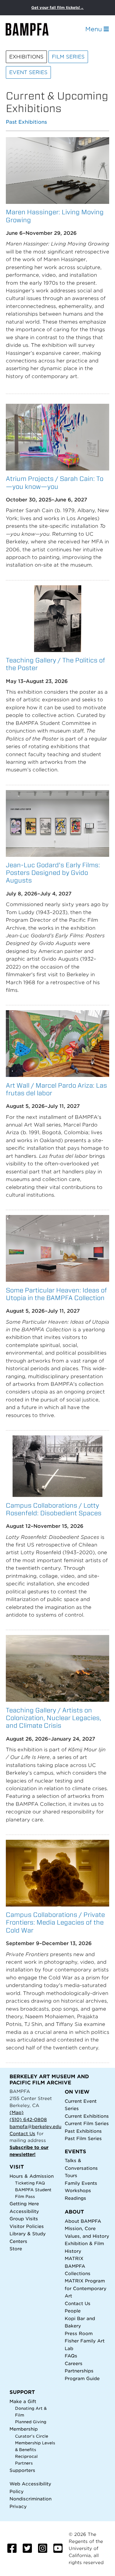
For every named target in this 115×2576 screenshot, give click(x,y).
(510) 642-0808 (28, 2119)
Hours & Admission (32, 2176)
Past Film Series (83, 2138)
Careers (74, 2363)
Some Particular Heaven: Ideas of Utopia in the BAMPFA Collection (56, 1294)
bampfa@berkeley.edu (35, 2126)
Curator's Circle (32, 2436)
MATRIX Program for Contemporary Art (86, 2288)
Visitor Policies (27, 2226)
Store (16, 2249)
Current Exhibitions (87, 2116)
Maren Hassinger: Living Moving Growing (55, 216)
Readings (75, 2198)
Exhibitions (26, 57)
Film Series (68, 57)
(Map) (17, 2112)
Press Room (79, 2333)
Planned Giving (31, 2422)
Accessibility (24, 2211)
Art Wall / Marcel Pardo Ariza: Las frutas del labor (56, 1089)
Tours (71, 2175)
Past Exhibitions (26, 122)
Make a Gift (23, 2401)
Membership (24, 2429)
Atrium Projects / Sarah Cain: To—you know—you (55, 482)
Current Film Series (87, 2123)
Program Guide (82, 2378)
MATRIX (74, 2258)
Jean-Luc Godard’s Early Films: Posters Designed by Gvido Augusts (53, 873)
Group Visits (24, 2219)
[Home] (33, 29)
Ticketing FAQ (30, 2183)
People (73, 2311)
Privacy (18, 2506)
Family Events (81, 2183)
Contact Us (22, 2134)
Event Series (28, 72)
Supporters (22, 2470)
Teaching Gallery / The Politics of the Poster (56, 664)
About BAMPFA (83, 2221)
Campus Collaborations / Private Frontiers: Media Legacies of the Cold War (55, 1922)
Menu (94, 29)
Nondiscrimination (31, 2499)
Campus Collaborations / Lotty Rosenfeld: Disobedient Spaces (54, 1509)
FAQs (71, 2356)
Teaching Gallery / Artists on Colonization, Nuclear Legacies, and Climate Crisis (54, 1718)
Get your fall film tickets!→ (57, 7)
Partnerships (79, 2371)
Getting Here (24, 2204)
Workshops (78, 2190)
